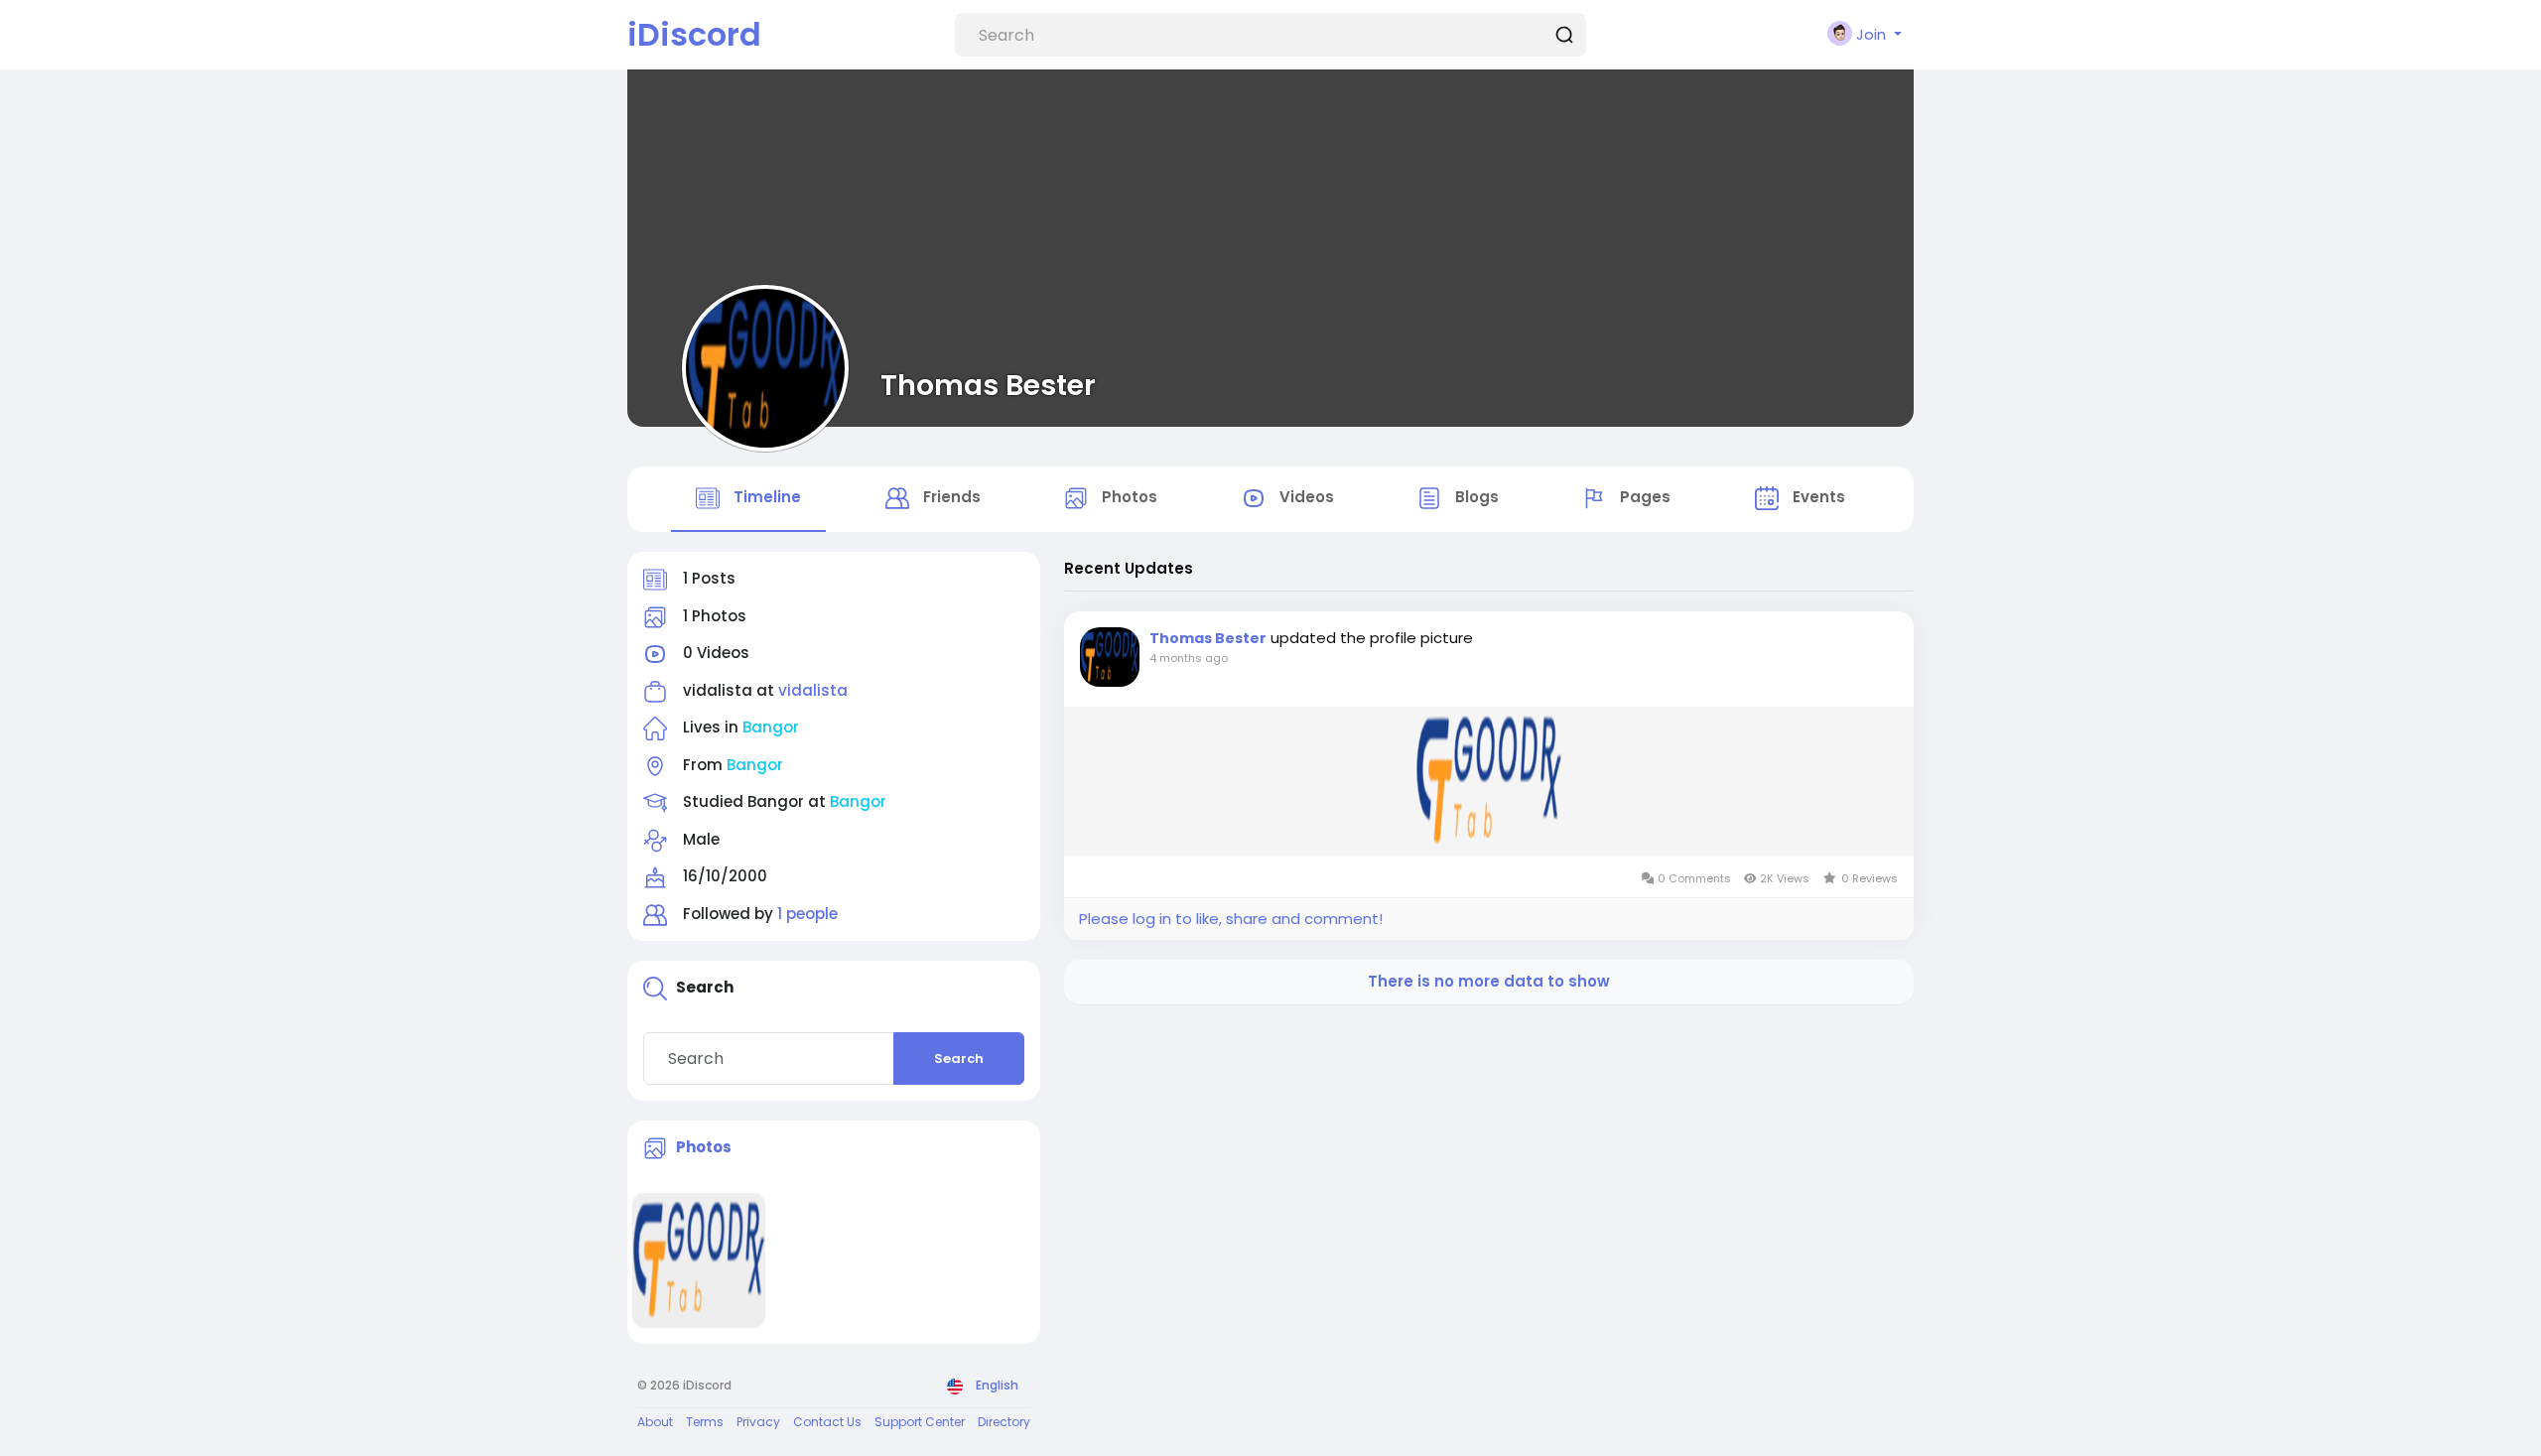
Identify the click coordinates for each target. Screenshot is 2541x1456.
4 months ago (1189, 658)
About (655, 1422)
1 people (807, 914)
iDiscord (694, 34)
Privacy (758, 1422)
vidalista (813, 690)
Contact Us (827, 1422)
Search (959, 1059)
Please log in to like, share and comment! (1231, 919)
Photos (704, 1147)
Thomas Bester (988, 385)
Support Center (920, 1422)
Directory (1004, 1422)
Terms (705, 1422)
